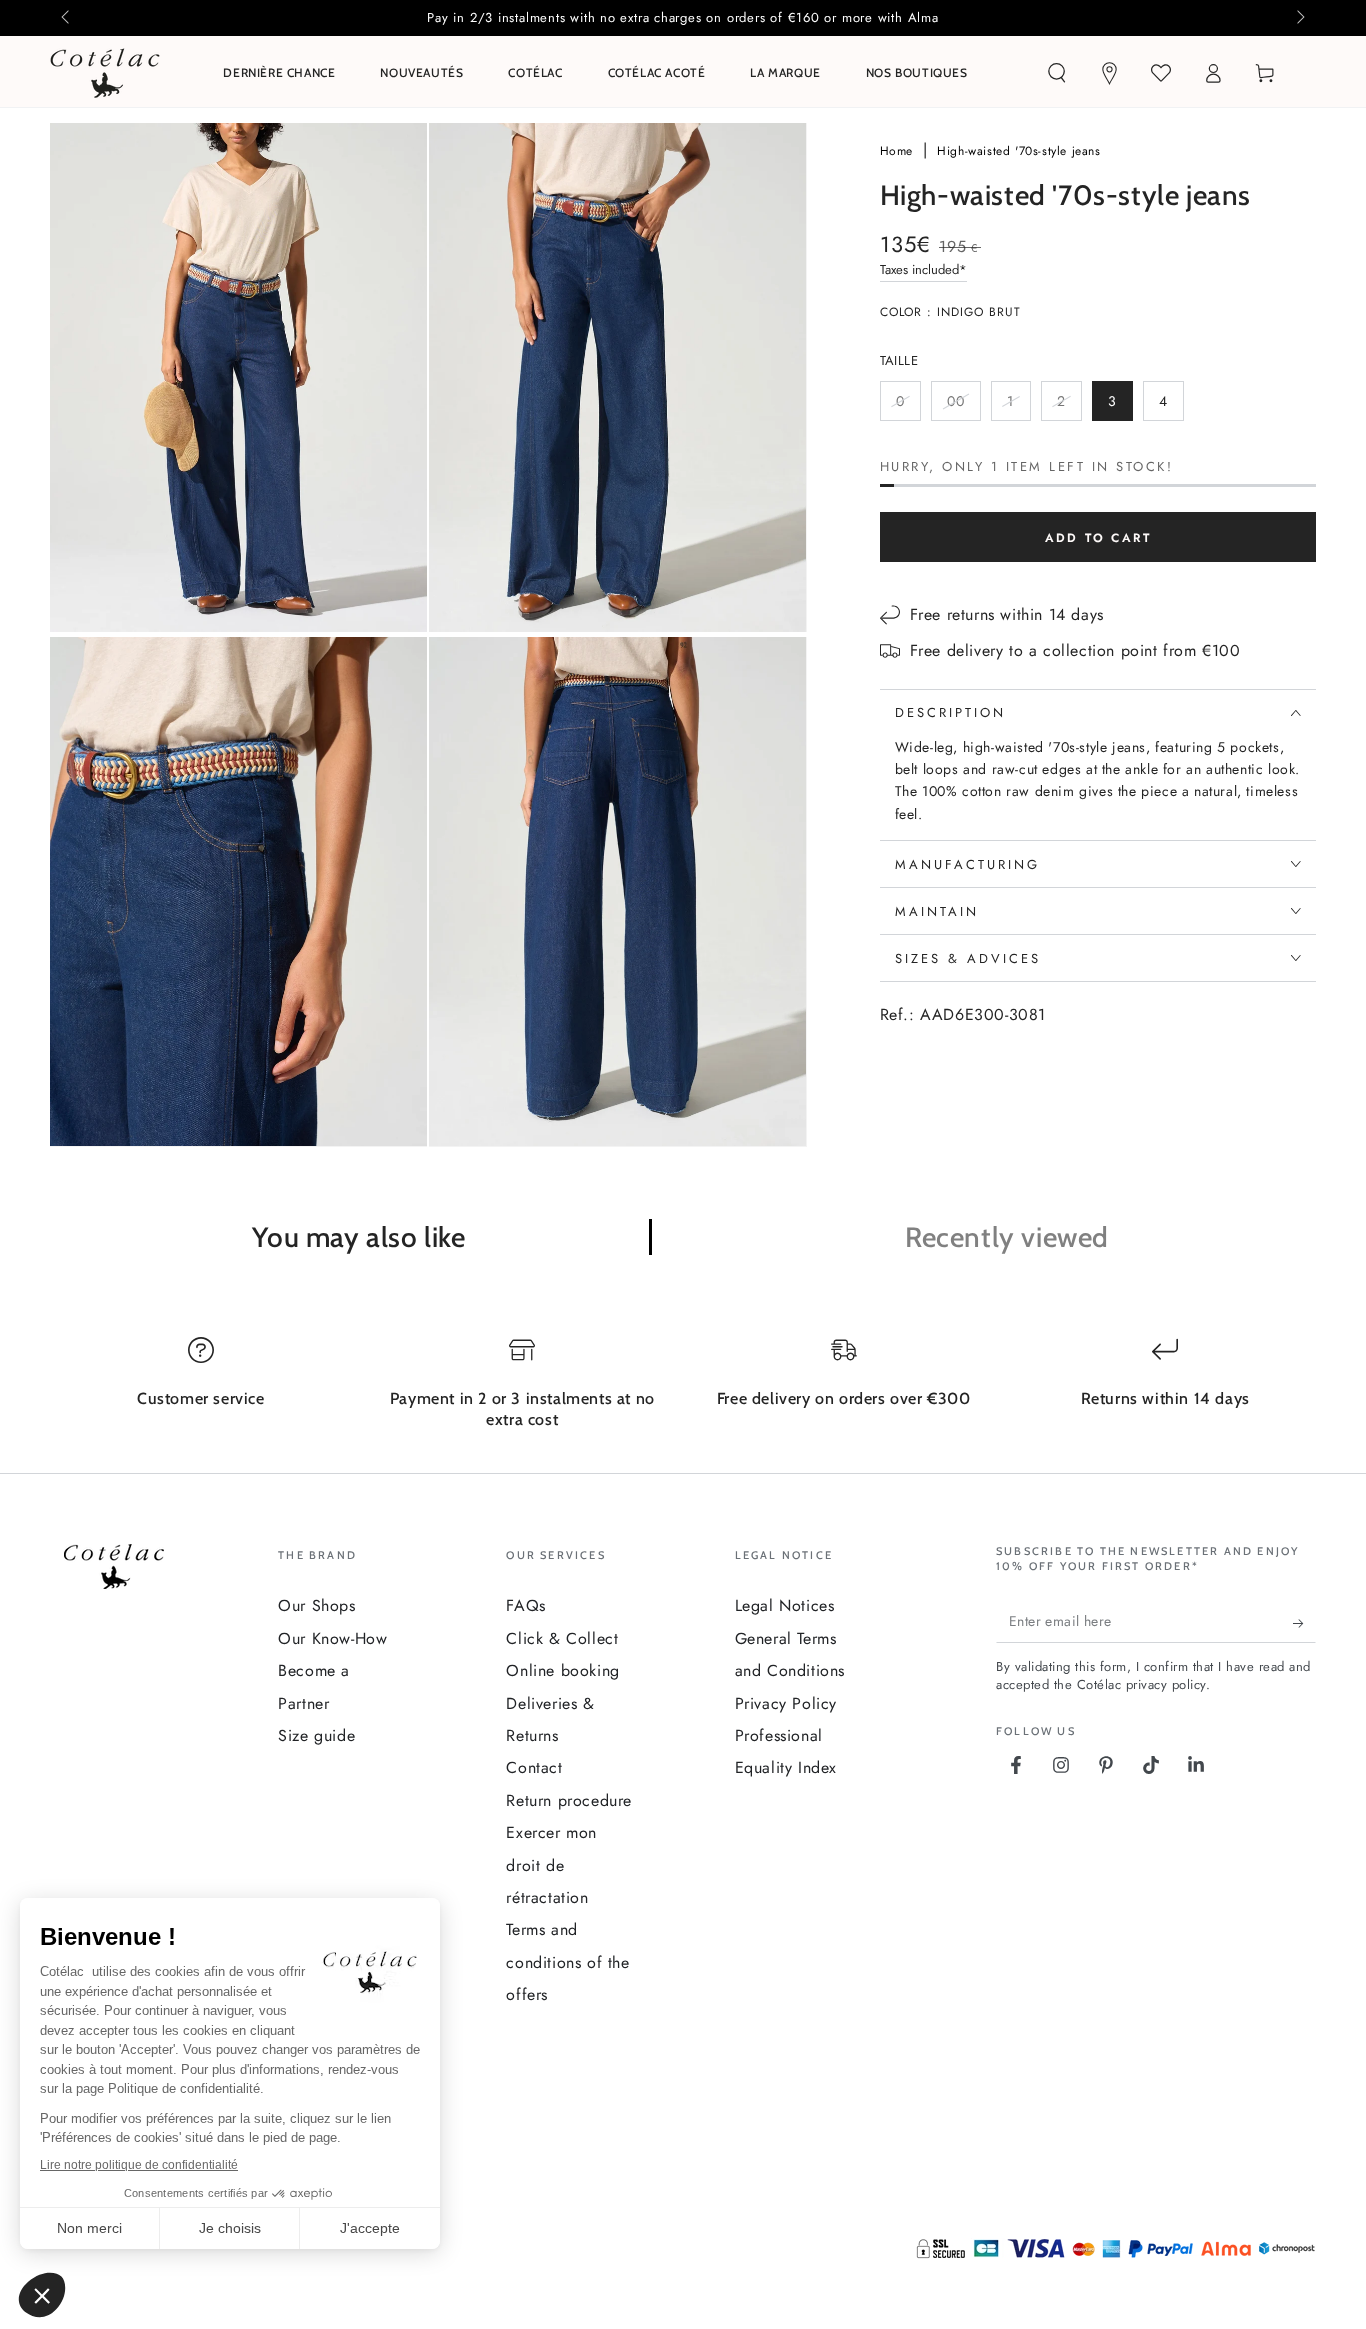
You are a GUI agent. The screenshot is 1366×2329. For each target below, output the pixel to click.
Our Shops (316, 1605)
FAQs (525, 1605)
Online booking (562, 1670)
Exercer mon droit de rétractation (551, 1865)
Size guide (316, 1735)
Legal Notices (785, 1605)
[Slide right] (1299, 18)
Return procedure (569, 1800)
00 (963, 406)
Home (899, 151)
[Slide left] (67, 18)
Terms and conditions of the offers (567, 1962)
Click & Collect (562, 1638)
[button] (1057, 73)
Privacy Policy (786, 1703)
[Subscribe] (1304, 1623)
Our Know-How (332, 1638)
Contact (534, 1767)
